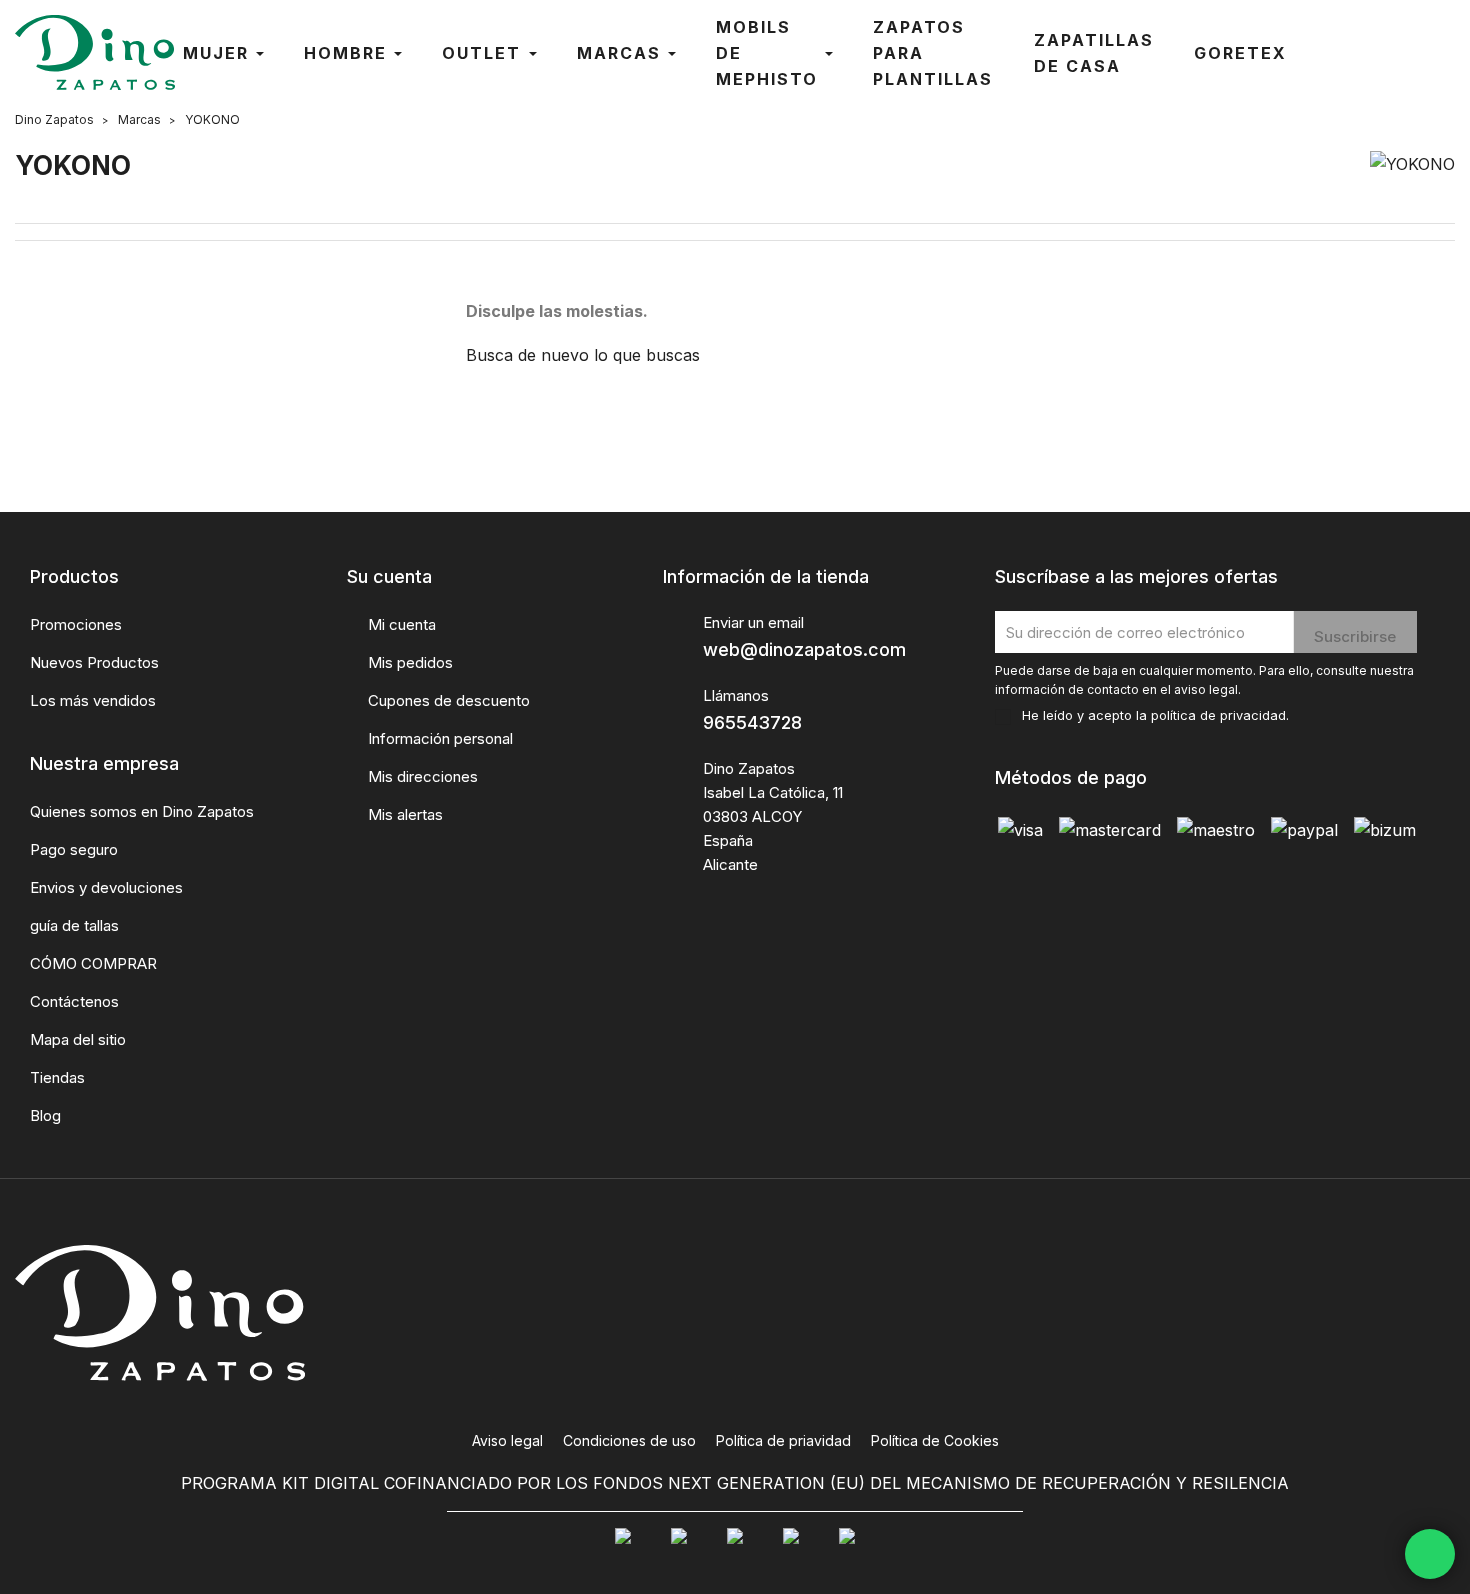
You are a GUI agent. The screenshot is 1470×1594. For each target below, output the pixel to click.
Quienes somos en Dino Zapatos (142, 811)
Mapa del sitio (78, 1039)
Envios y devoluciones (106, 887)
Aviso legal (507, 1440)
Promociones (76, 624)
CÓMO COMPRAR (93, 963)
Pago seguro (74, 849)
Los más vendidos (93, 700)
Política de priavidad (783, 1440)
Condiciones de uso (629, 1440)
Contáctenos (74, 1001)
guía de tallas (74, 925)
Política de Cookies (935, 1440)
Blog (45, 1115)
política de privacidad (1218, 715)
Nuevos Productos (94, 662)
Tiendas (57, 1077)
